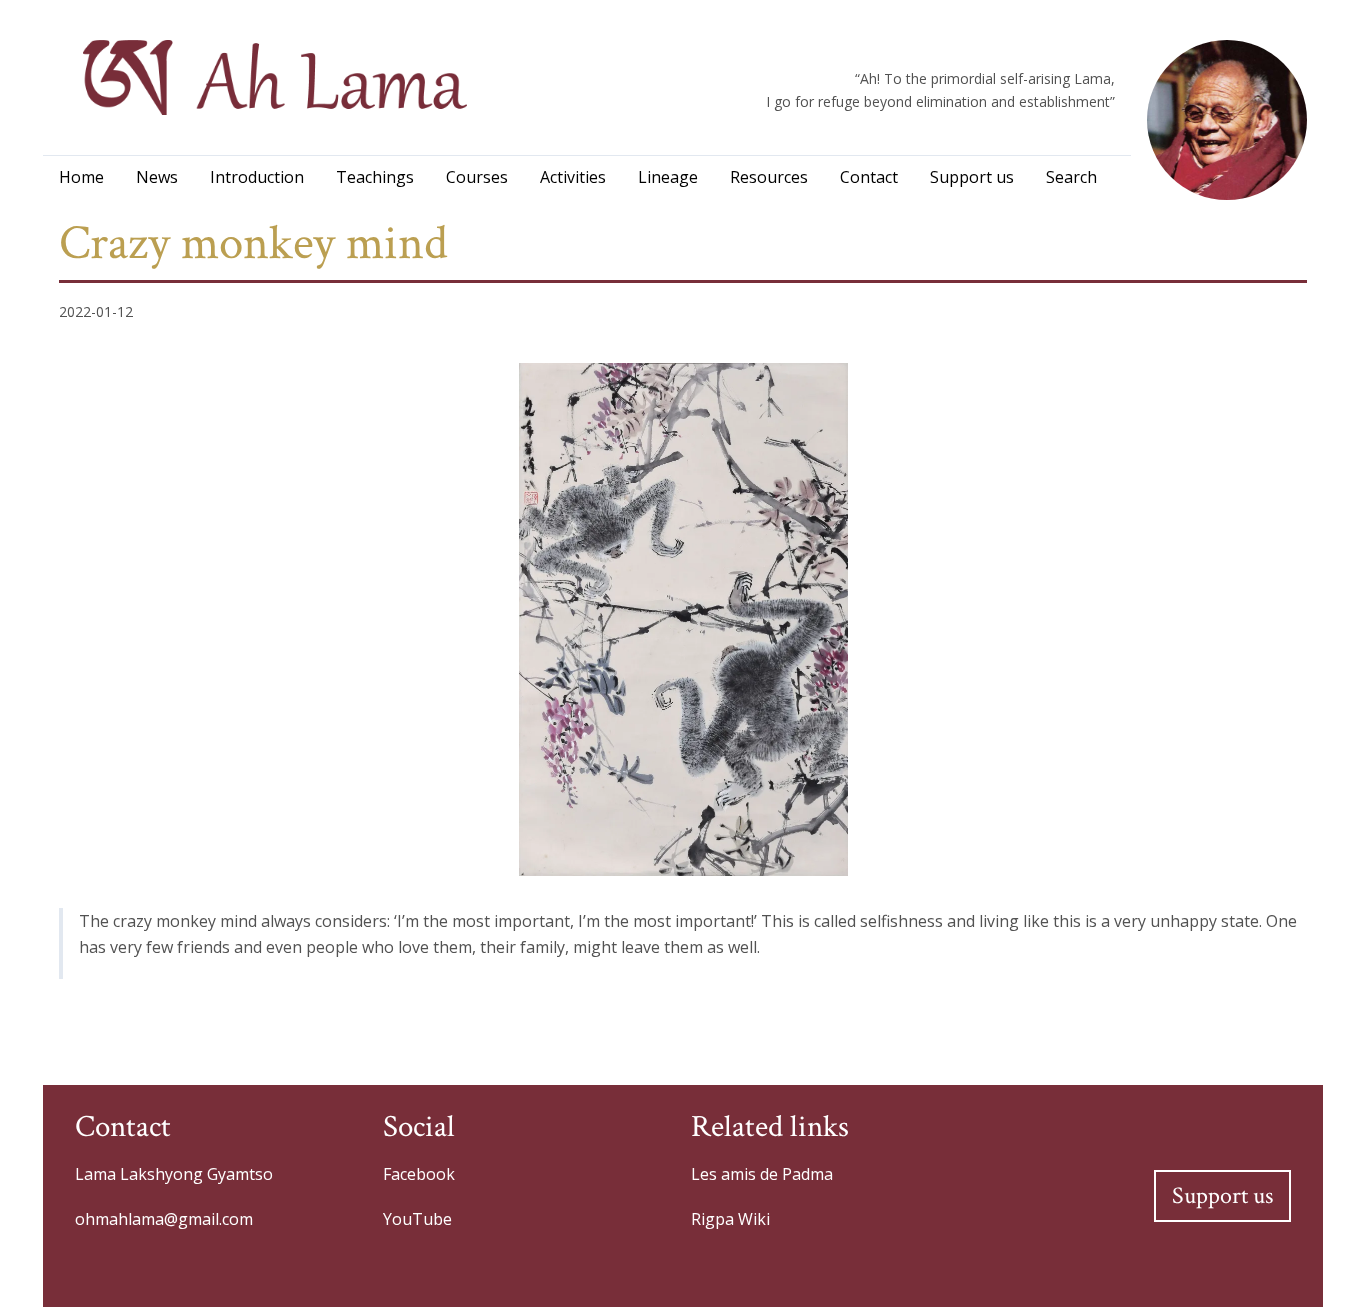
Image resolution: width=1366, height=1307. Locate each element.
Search (1071, 177)
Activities (573, 177)
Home (81, 177)
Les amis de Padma (762, 1174)
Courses (477, 177)
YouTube (417, 1219)
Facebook (419, 1174)
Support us (972, 177)
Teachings (375, 177)
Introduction (257, 177)
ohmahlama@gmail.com (164, 1219)
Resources (769, 177)
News (157, 177)
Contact (869, 177)
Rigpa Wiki (730, 1219)
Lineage (668, 177)
